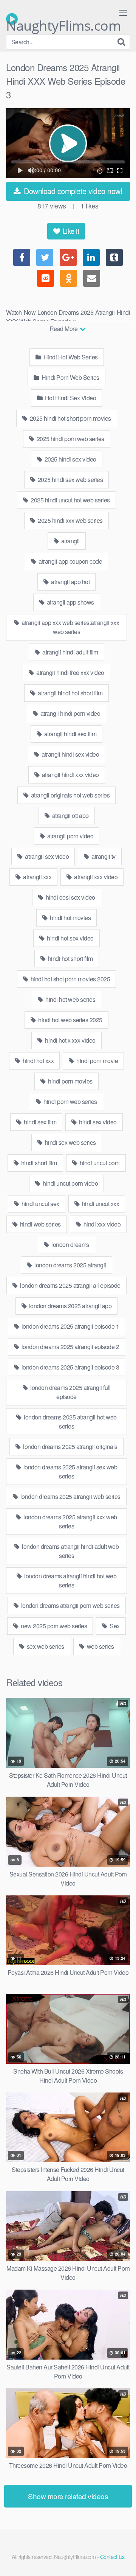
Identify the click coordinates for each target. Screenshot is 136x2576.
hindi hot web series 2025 (70, 1020)
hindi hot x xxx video (70, 1040)
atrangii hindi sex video (70, 754)
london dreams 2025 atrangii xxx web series (70, 1521)
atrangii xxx (37, 877)
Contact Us (112, 2557)
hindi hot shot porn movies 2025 (70, 979)
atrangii (70, 541)
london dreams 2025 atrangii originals (70, 1447)
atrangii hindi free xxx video (70, 672)
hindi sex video (97, 1122)
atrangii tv (103, 856)
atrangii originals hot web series (70, 795)
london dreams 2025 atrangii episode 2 (70, 1347)
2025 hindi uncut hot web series (70, 500)
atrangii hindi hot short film (70, 693)
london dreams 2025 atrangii (70, 1265)
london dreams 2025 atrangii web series (70, 1496)
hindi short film (38, 1163)
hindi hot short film (70, 958)
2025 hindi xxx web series (70, 520)
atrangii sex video (46, 856)
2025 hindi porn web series (70, 439)
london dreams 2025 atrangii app (70, 1306)
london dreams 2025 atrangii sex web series (70, 1471)
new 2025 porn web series (53, 1626)
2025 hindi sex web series (70, 480)
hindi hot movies (70, 918)
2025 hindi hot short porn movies (70, 418)
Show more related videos (68, 2496)
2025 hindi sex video (70, 459)
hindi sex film (40, 1122)
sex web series (45, 1646)
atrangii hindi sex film (70, 734)
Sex (114, 1626)
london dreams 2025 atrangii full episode (70, 1392)
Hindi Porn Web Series (70, 377)
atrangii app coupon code (70, 561)
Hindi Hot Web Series (70, 357)
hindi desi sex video (70, 897)
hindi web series (40, 1224)
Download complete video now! (72, 191)
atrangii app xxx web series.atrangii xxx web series (70, 627)
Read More (64, 329)
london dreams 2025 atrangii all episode (70, 1285)
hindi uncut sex (40, 1204)
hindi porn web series (70, 1101)
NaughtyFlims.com (63, 21)
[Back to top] (123, 2559)
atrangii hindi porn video (70, 713)
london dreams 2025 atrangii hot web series (70, 1422)
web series (100, 1646)
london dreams (70, 1244)
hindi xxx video (101, 1224)
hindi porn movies (70, 1081)
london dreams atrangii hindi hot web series (70, 1580)
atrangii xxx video (95, 877)
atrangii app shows (70, 602)
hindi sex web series (70, 1142)
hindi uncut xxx (100, 1204)
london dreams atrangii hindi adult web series (70, 1551)
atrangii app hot (70, 582)
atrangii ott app (70, 815)
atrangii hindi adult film (70, 652)
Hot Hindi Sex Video (70, 398)
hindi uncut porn (99, 1163)
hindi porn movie (97, 1061)
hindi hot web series (70, 999)
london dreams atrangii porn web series (70, 1605)
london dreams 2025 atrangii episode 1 (70, 1326)
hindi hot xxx (37, 1061)
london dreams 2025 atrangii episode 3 (70, 1367)
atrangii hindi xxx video (70, 775)
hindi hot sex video (70, 938)
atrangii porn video (70, 836)
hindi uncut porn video (70, 1183)
